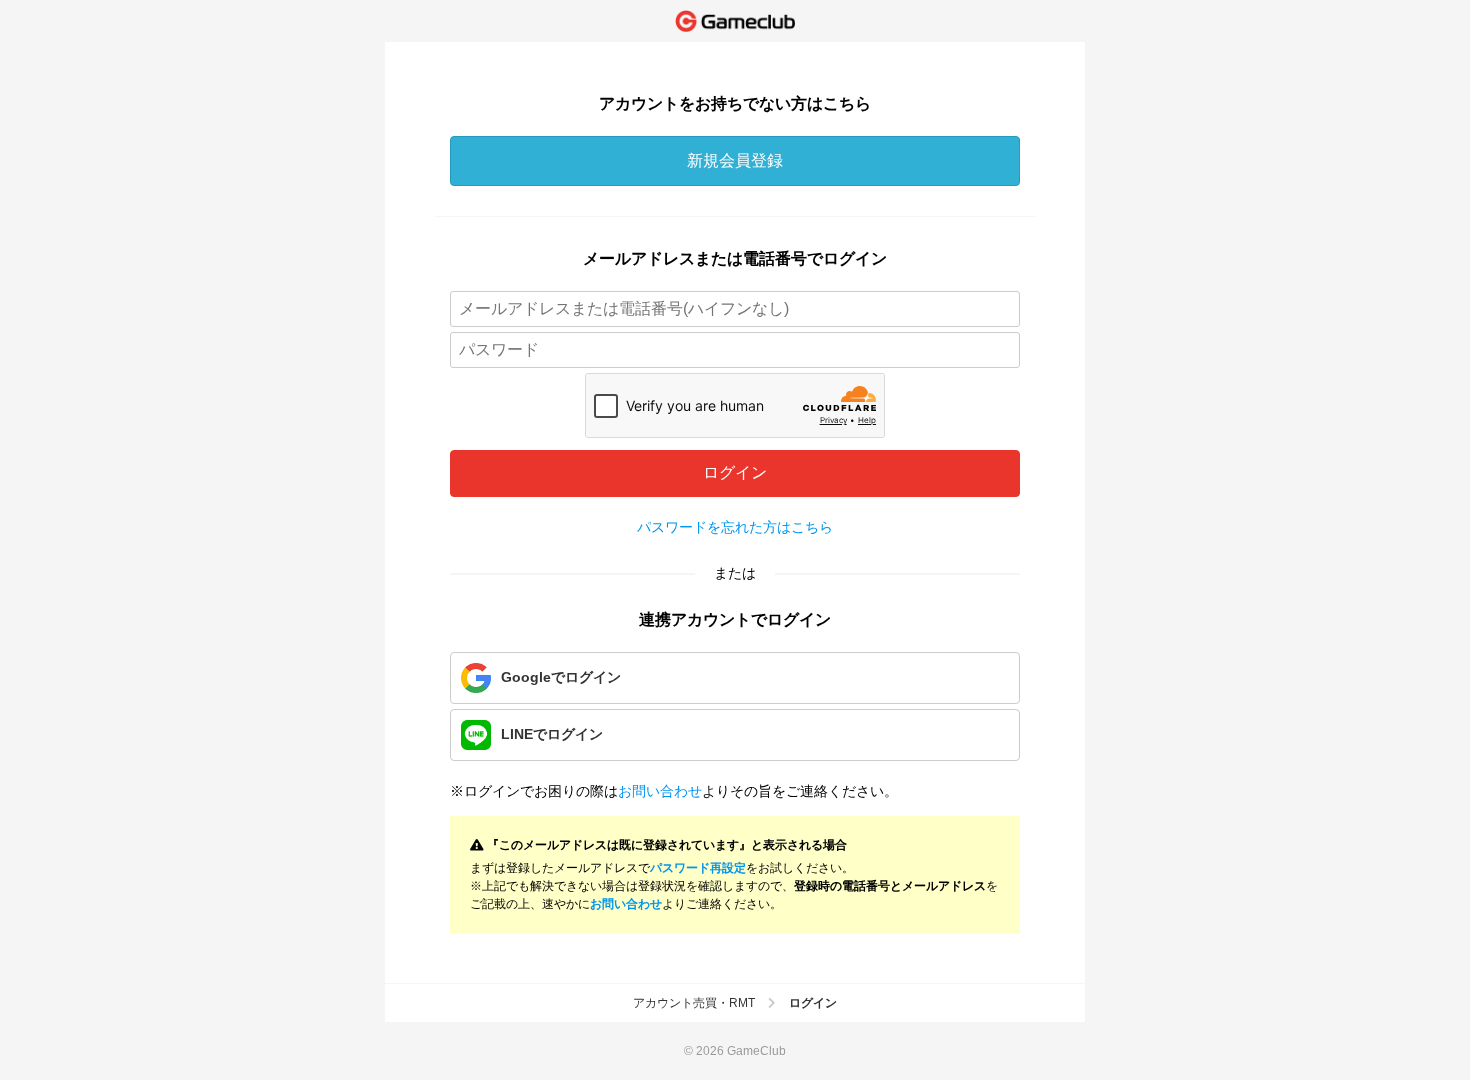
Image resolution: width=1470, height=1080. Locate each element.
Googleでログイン (561, 677)
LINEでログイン (552, 734)
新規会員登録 (735, 160)
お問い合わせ (660, 791)
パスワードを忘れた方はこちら (735, 527)
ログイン (735, 472)
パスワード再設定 (698, 868)
